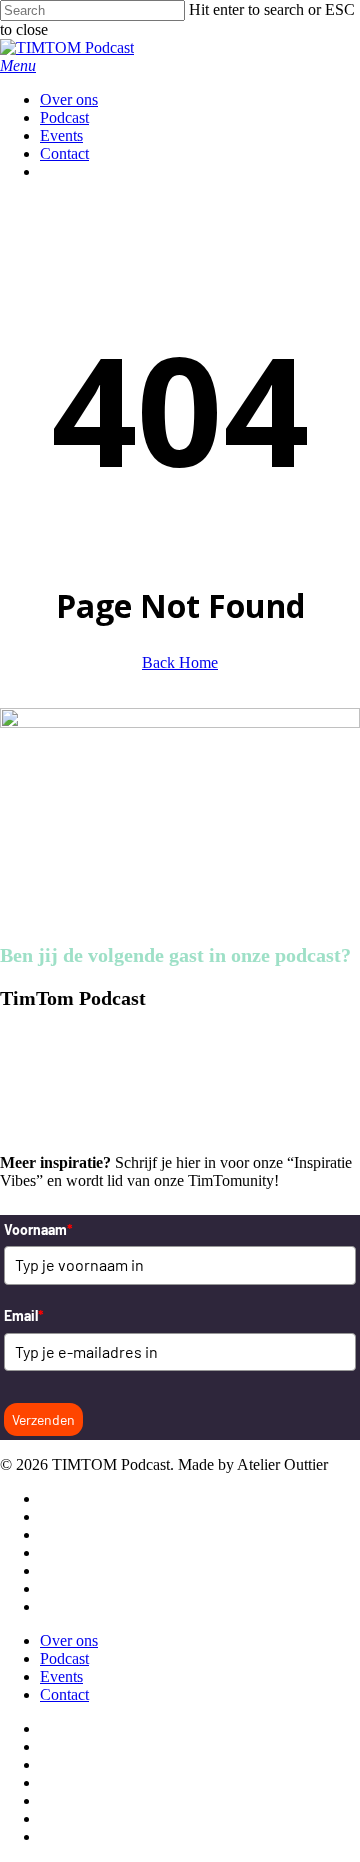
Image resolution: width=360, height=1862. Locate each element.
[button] (18, 65)
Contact (64, 1694)
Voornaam (38, 1229)
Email (24, 1315)
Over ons (69, 1640)
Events (61, 1676)
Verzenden (43, 1419)
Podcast (64, 1658)
